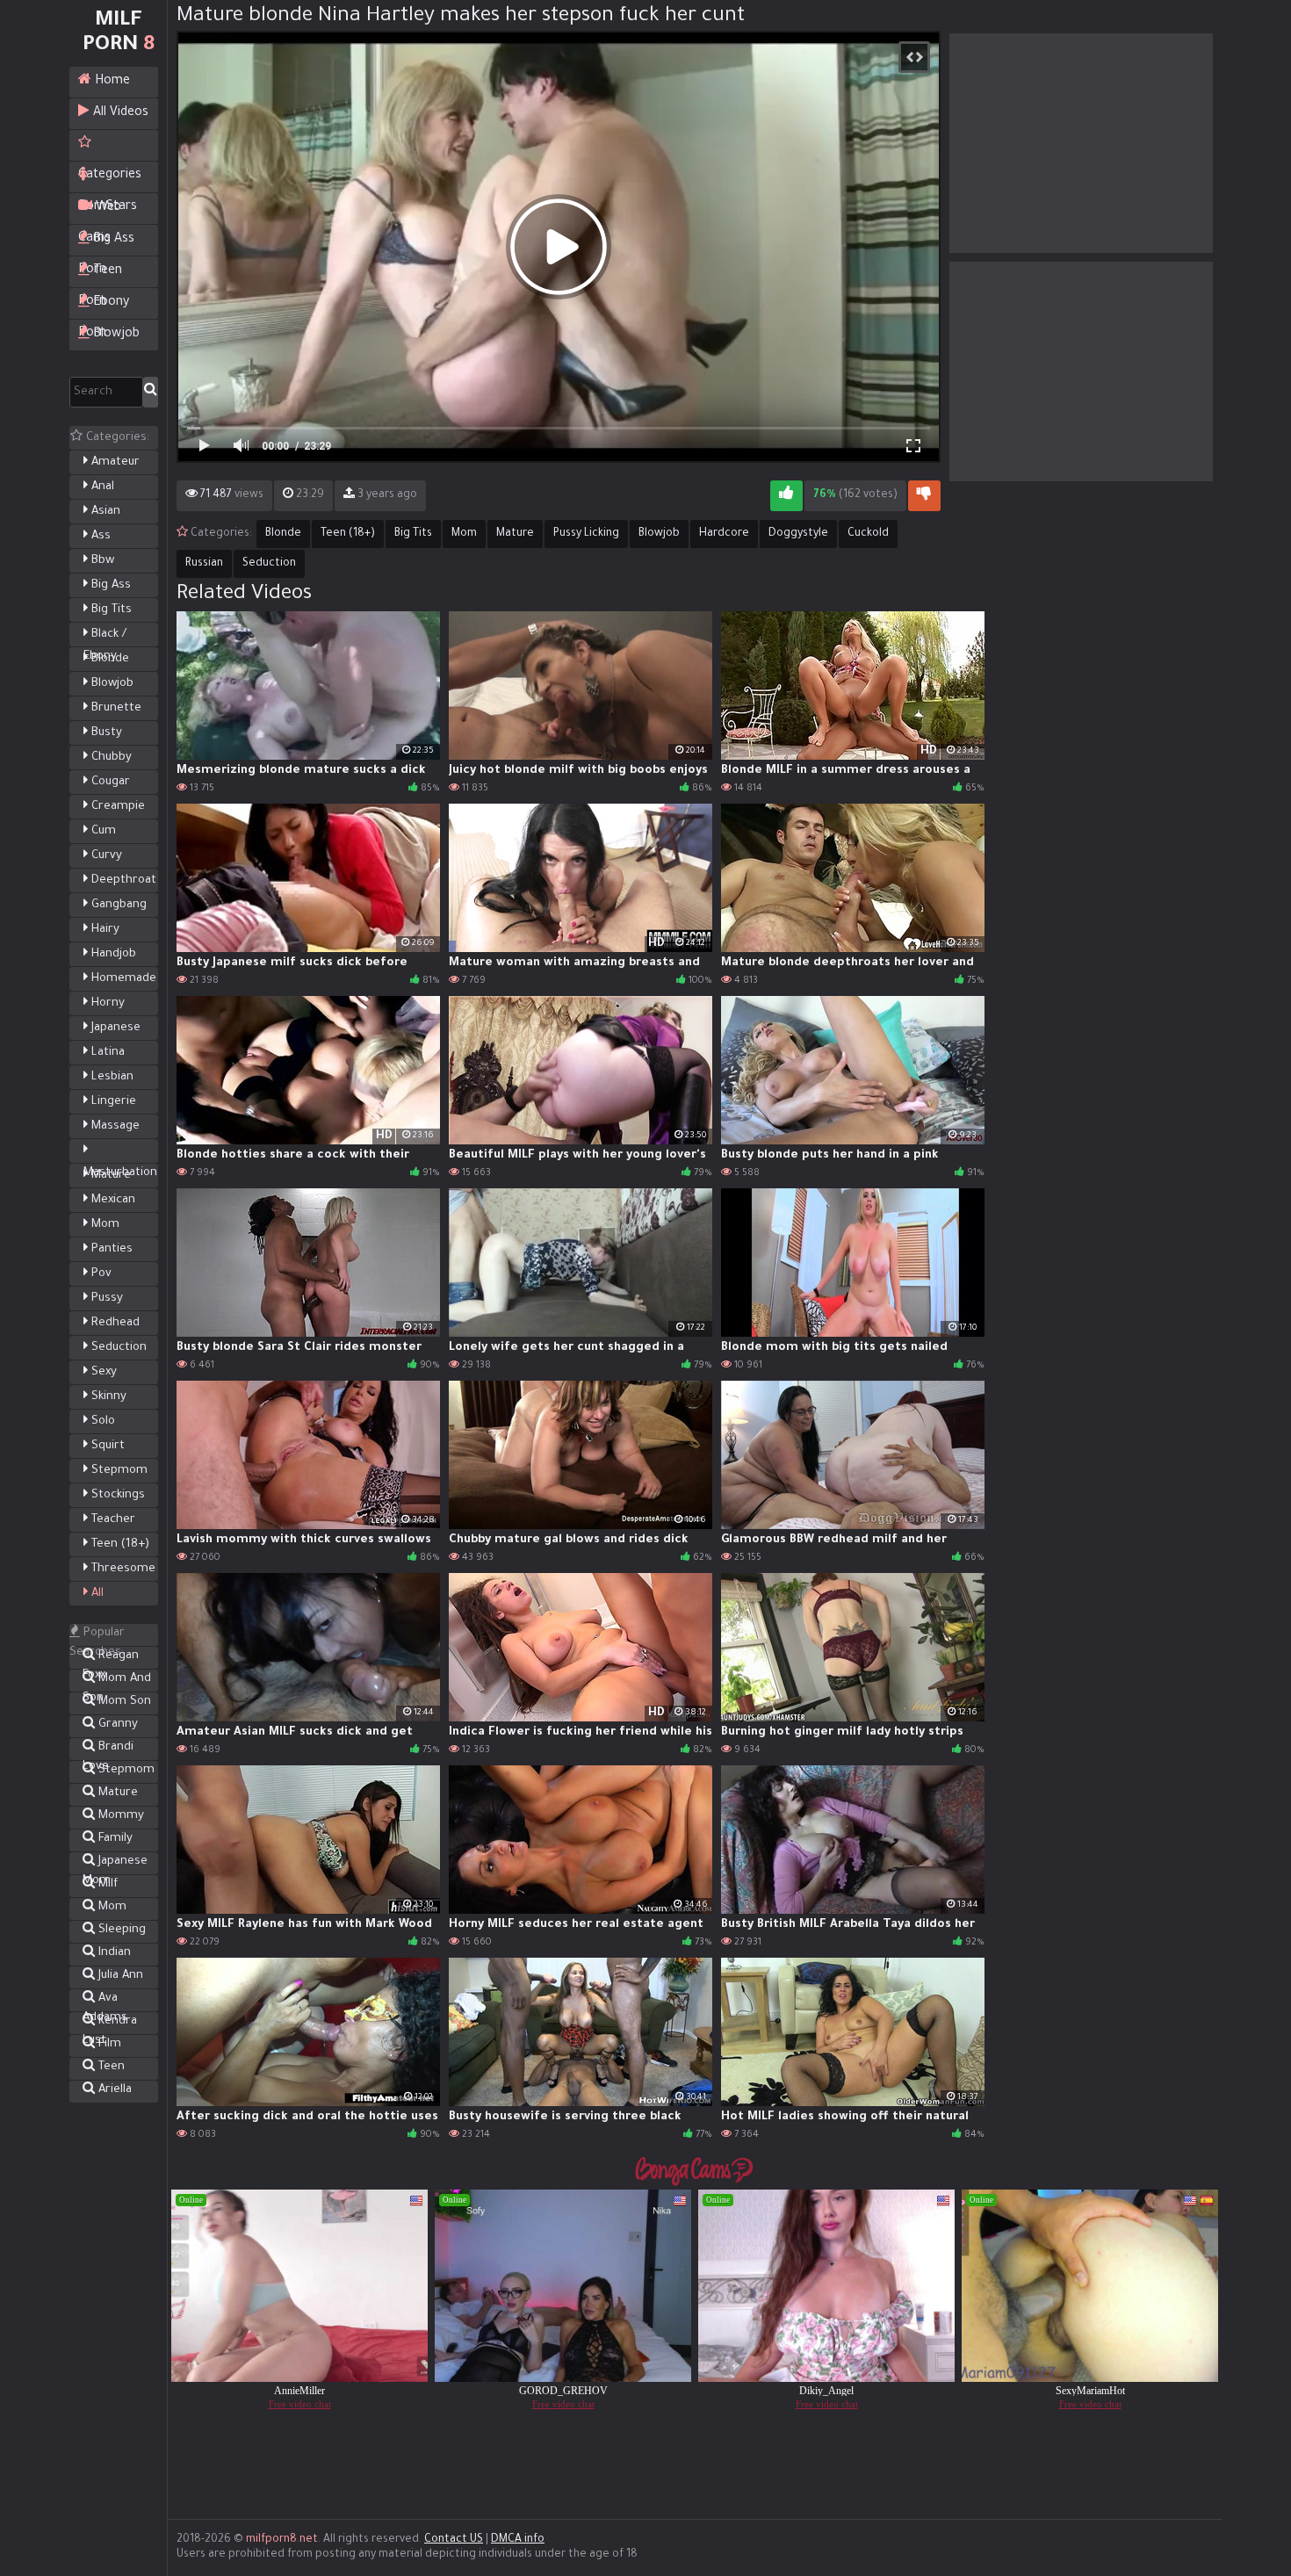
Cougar (109, 782)
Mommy (119, 1816)
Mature (109, 1176)
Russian (204, 564)
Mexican (112, 1200)
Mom (104, 1225)
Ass (99, 536)
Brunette (115, 708)
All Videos (119, 113)
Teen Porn (100, 276)
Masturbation (120, 1173)
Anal (101, 487)
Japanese (114, 1028)
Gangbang (117, 905)
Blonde (108, 659)
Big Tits (110, 610)
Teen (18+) (119, 1544)
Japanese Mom (115, 1863)
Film (108, 2044)
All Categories (114, 1605)
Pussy (105, 1299)
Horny (106, 1003)
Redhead (114, 1323)
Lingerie (112, 1102)
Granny (116, 1725)
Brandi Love (108, 1749)
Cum (102, 831)
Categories (114, 145)
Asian (104, 512)
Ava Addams (105, 2000)
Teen (110, 2067)
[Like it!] (786, 496)
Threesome (122, 1569)
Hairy (104, 930)
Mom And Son (117, 1681)
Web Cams (100, 213)
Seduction (117, 1348)
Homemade (122, 979)
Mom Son (123, 1702)
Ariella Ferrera (107, 2092)
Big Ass (109, 585)
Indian (113, 1953)
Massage (114, 1126)
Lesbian (111, 1077)
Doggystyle (798, 534)
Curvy (105, 856)
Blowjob (115, 335)
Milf (106, 1884)
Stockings (116, 1495)
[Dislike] (924, 496)
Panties (110, 1249)
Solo (101, 1421)
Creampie (116, 807)
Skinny (107, 1397)
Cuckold (868, 534)
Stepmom (118, 1471)
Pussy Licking (586, 534)
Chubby (110, 758)
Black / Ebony (105, 646)
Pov (100, 1274)
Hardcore (724, 534)
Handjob (112, 954)
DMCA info (518, 2540)
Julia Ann (119, 1976)
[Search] (151, 392)
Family (114, 1839)
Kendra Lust (110, 2023)
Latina (106, 1053)
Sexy (102, 1372)
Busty (105, 733)
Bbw (101, 561)
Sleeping (120, 1930)
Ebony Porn (104, 307)
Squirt (106, 1446)
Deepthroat (122, 880)
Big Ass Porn (106, 244)
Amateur (114, 462)
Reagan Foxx (111, 1658)
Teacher (112, 1520)
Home (111, 82)
